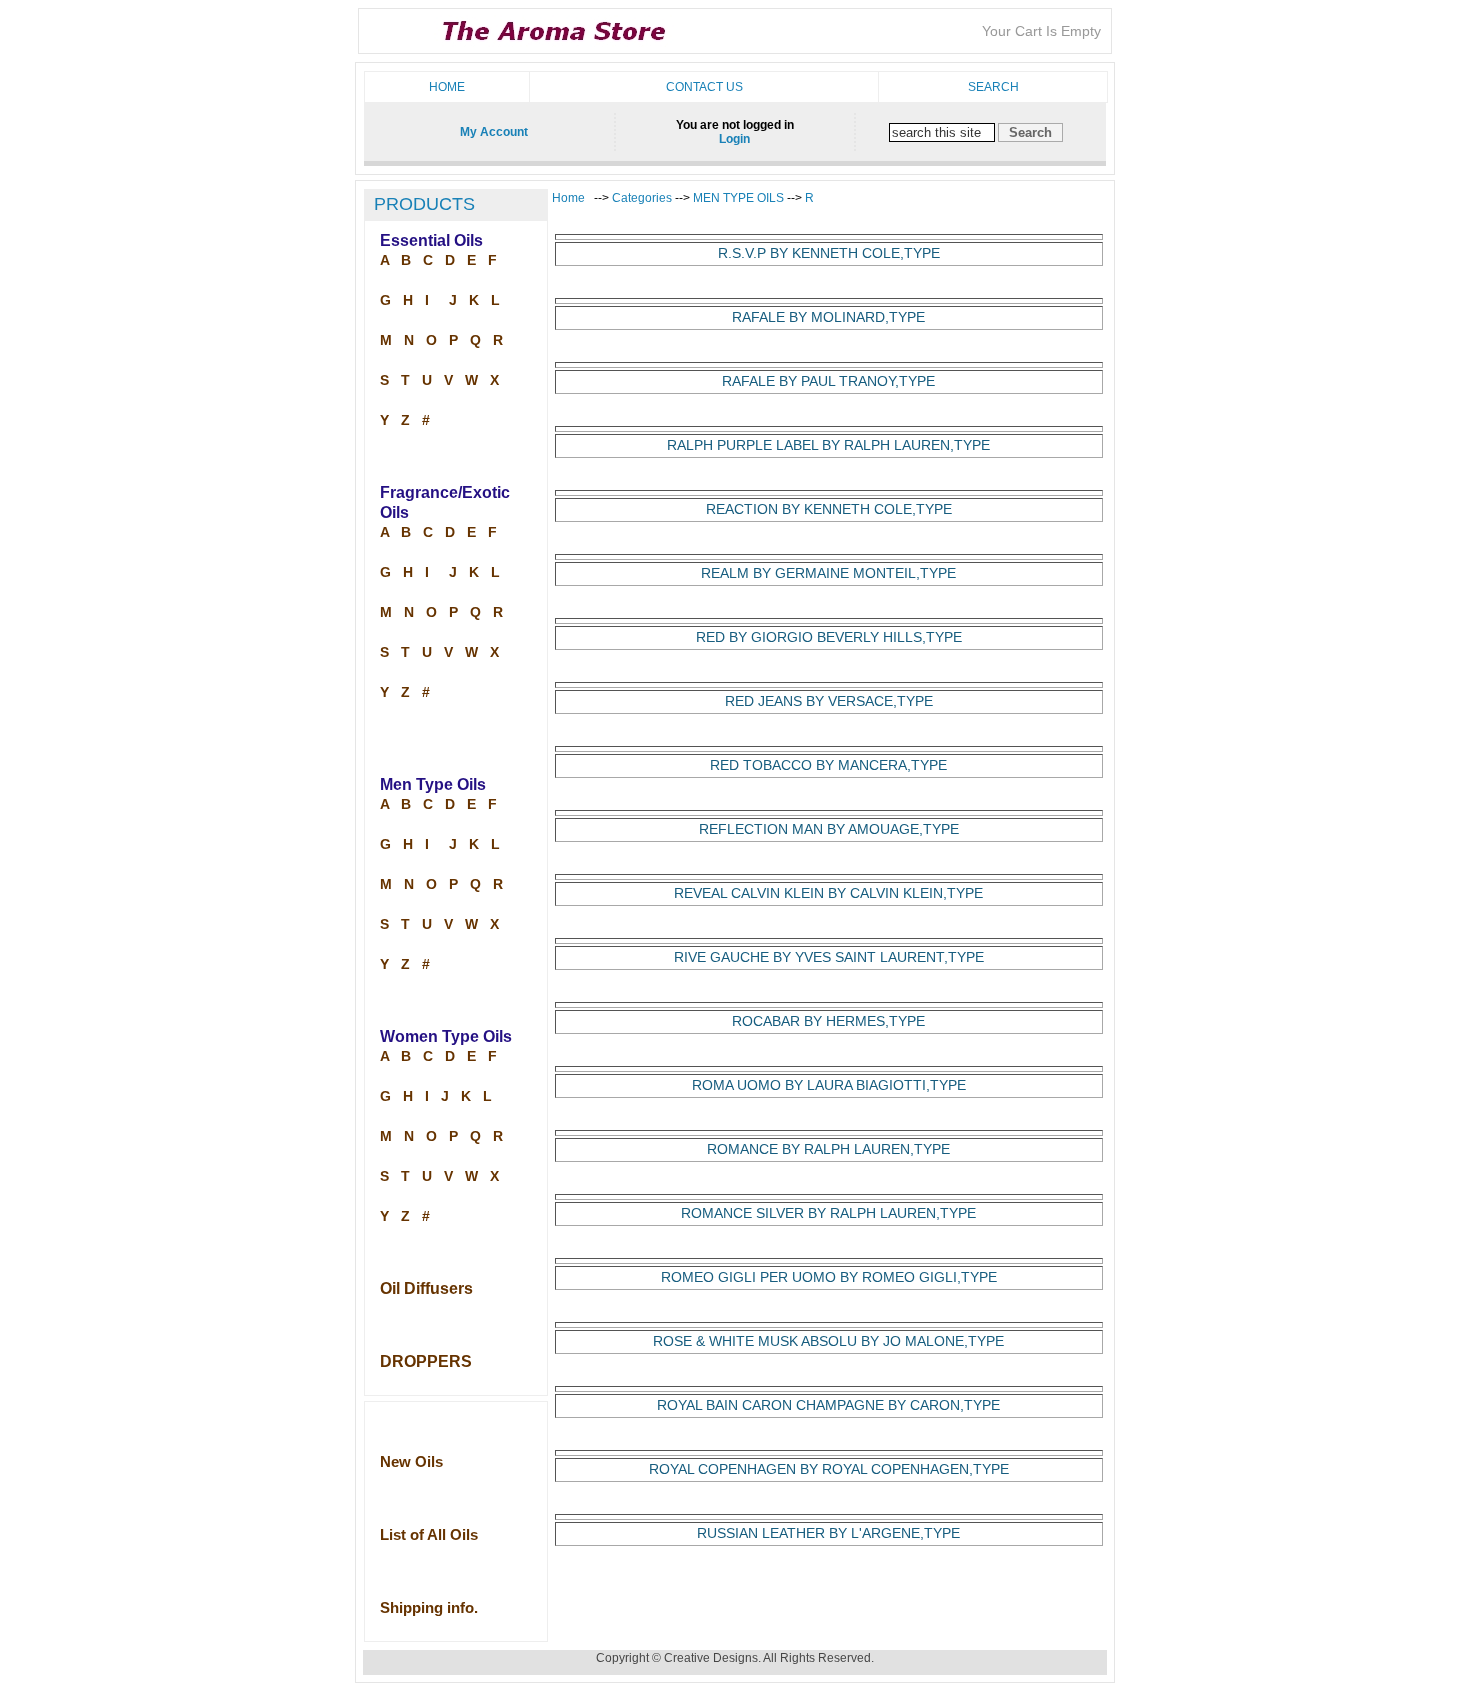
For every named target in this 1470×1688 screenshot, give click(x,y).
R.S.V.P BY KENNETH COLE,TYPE (829, 253)
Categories (643, 198)
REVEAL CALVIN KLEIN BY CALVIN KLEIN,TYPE (828, 893)
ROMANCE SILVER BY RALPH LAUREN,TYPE (828, 1213)
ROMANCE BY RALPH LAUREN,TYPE (828, 1149)
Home (447, 87)
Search (993, 87)
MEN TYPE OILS (738, 198)
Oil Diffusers (426, 1288)
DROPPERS (426, 1361)
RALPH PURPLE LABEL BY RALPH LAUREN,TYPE (828, 445)
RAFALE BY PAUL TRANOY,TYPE (828, 381)
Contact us (704, 87)
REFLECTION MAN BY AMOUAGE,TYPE (829, 829)
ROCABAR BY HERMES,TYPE (828, 1021)
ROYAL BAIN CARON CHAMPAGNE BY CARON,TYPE (828, 1405)
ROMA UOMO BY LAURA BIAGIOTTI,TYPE (829, 1085)
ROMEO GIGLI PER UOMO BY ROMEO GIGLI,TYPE (829, 1277)
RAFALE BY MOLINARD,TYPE (828, 317)
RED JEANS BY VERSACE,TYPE (829, 701)
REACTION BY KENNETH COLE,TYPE (829, 509)
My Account (494, 132)
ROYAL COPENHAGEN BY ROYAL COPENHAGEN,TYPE (829, 1469)
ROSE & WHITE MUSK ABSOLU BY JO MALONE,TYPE (828, 1341)
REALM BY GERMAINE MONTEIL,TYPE (828, 573)
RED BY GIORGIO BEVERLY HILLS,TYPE (829, 637)
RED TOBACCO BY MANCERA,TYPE (828, 765)
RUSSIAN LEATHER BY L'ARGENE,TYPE (828, 1533)
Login (734, 139)
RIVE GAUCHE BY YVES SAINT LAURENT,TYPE (829, 957)
